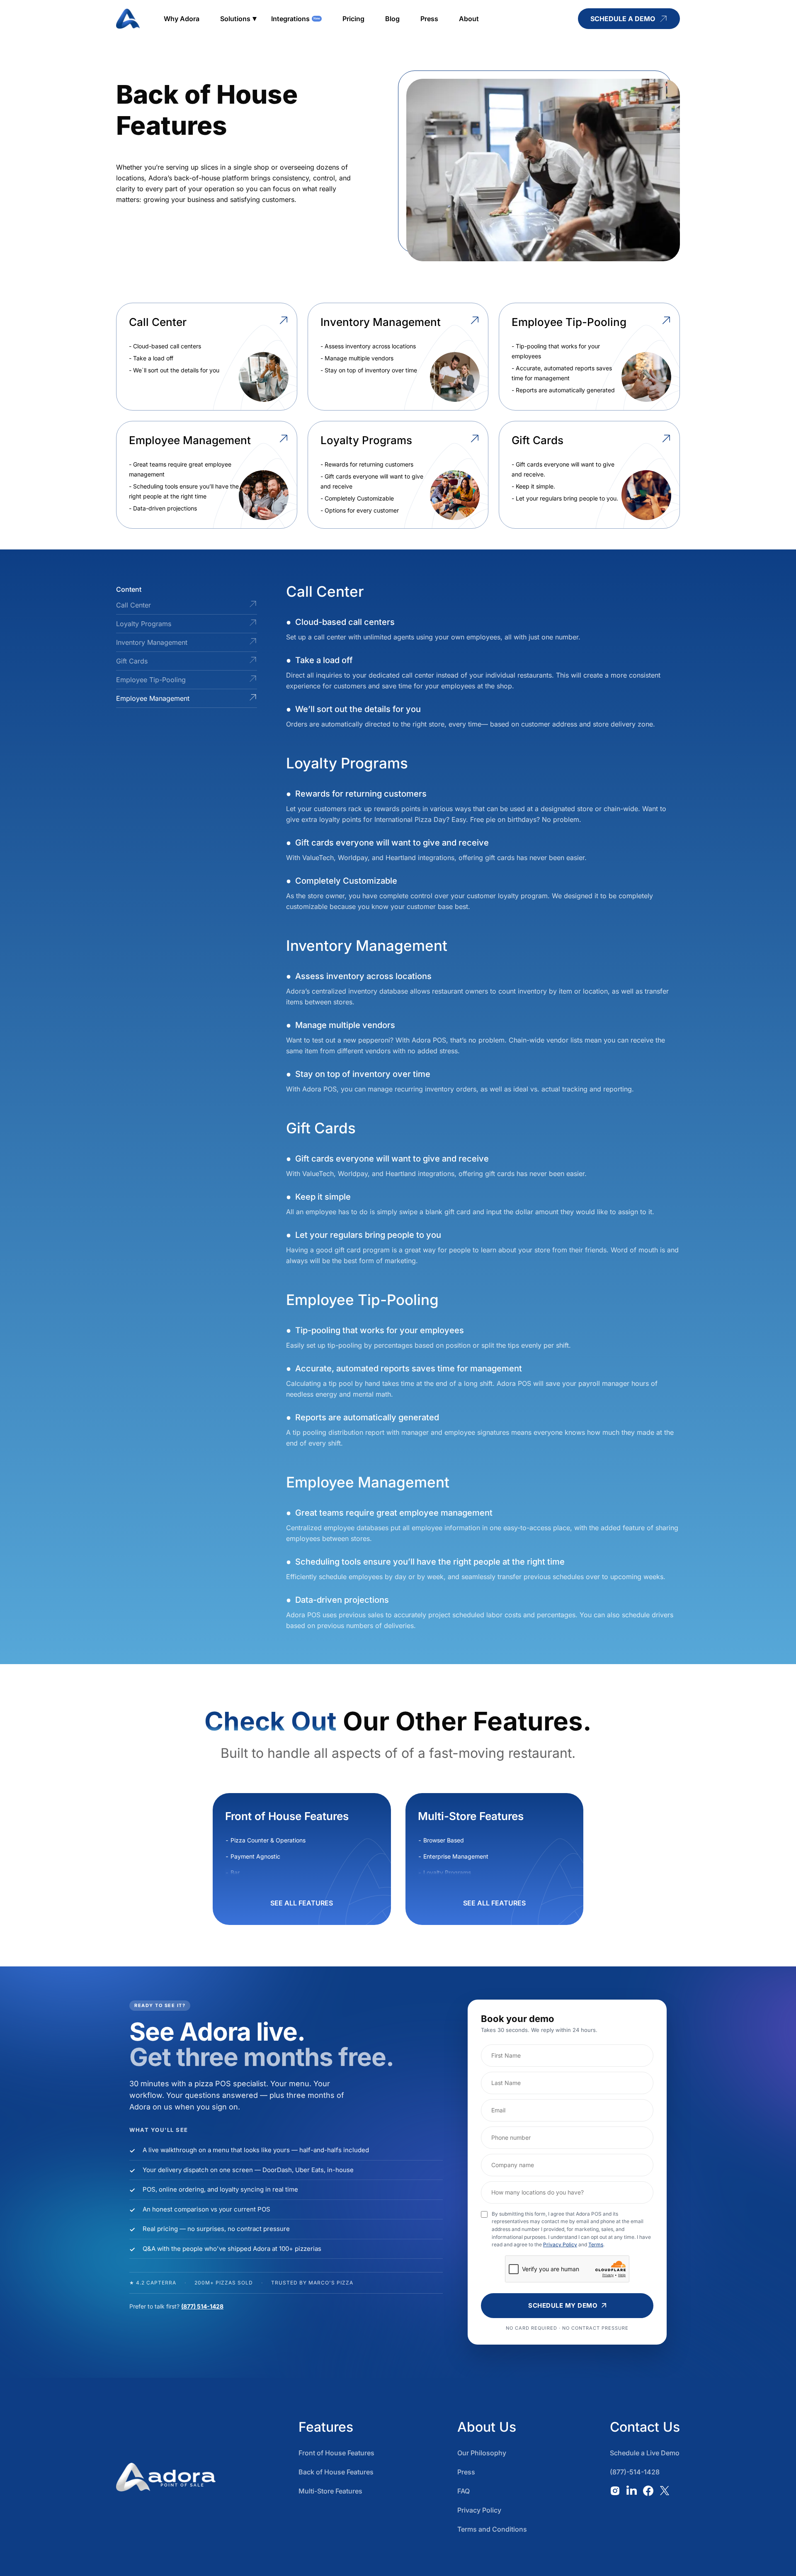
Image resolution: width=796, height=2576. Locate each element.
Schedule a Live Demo (645, 2453)
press (429, 19)
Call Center (133, 605)
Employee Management (153, 698)
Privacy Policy (560, 2244)
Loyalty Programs (144, 624)
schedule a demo (623, 19)
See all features (302, 1903)
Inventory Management (152, 642)
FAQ (464, 2491)
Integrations (290, 19)
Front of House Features (336, 2453)
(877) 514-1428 (202, 2306)
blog (392, 19)
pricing (353, 19)
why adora (182, 19)
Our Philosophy (482, 2453)
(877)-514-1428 (635, 2472)
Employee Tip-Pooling (151, 680)
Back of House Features (336, 2472)
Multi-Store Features (330, 2491)
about (469, 19)
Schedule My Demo (563, 2305)
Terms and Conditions (492, 2529)
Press (466, 2472)
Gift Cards (132, 661)
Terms (596, 2244)
